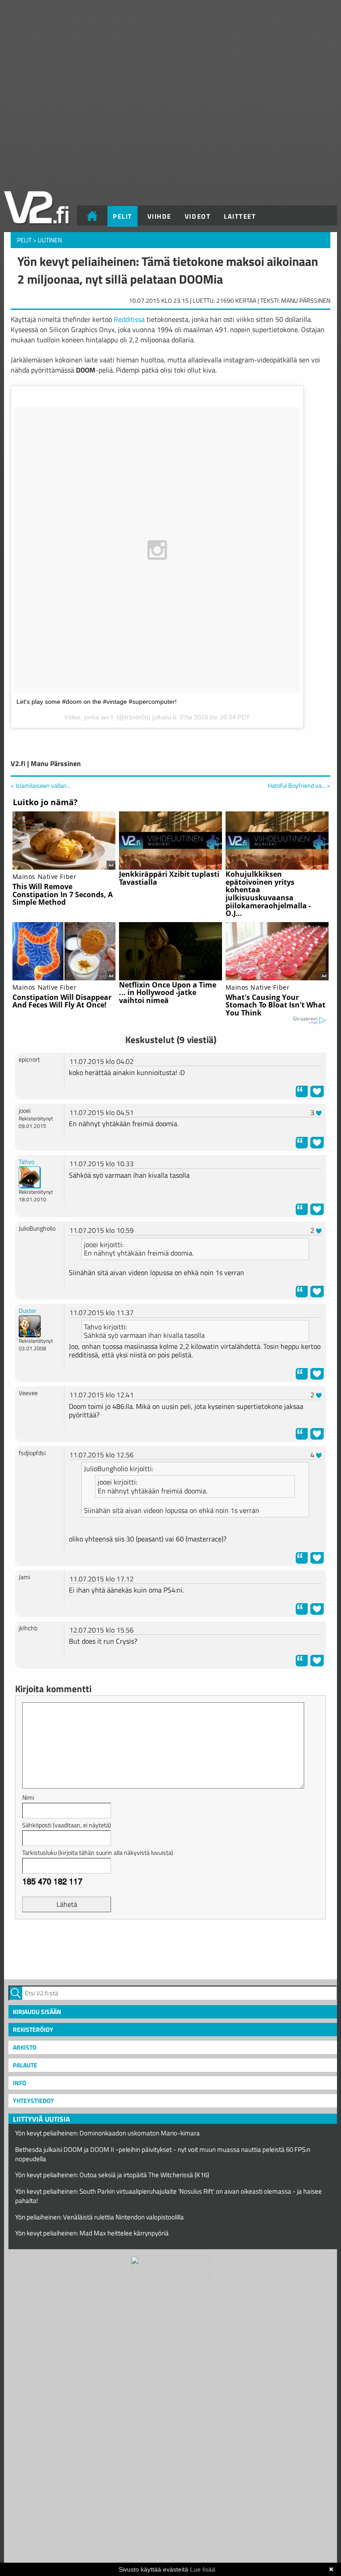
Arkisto (25, 2047)
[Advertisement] (170, 1948)
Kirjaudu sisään (37, 2012)
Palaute (25, 2065)
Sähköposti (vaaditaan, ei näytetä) (67, 1825)
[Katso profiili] (30, 1177)
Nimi (28, 1797)
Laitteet (240, 216)
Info (20, 2083)
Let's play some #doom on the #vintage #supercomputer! (97, 702)
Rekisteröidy (33, 2029)
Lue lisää (203, 2569)
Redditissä (129, 319)
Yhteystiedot (33, 2101)
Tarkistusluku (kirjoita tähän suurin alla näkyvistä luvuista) (98, 1852)
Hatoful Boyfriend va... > (299, 786)
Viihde (159, 216)
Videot (198, 216)
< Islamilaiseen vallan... (41, 785)
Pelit (123, 216)
